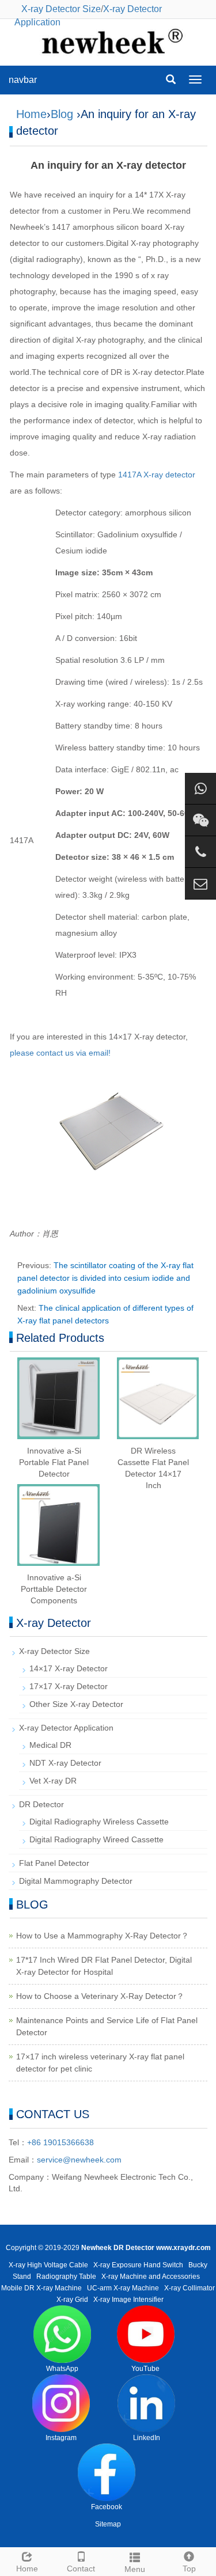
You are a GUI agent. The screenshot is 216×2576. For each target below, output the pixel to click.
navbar (23, 80)
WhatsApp (62, 2369)
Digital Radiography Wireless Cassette (99, 1822)
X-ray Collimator (190, 2288)
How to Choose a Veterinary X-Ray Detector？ (100, 1996)
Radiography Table (66, 2277)
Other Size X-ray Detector (76, 1704)
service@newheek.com (79, 2160)
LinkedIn (147, 2438)
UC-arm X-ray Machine (123, 2288)
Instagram (61, 2438)
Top (189, 2569)
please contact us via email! (60, 1053)
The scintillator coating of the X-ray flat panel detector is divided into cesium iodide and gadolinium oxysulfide (105, 1278)
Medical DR (50, 1745)
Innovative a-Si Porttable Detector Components (54, 1589)
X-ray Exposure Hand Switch (138, 2265)
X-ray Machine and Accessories (151, 2277)
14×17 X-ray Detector (69, 1668)
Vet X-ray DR (53, 1781)
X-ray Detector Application (66, 1728)
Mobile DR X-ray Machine (41, 2288)
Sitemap (108, 2524)
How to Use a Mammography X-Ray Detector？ (103, 1936)
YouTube (145, 2369)
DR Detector (41, 1804)
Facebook (107, 2507)
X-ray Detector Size (61, 9)
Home (31, 114)
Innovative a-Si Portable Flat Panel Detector (54, 1462)
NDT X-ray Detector (65, 1763)
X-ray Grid (72, 2300)
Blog (62, 114)
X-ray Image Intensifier (128, 2300)
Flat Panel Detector (54, 1863)
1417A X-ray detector (157, 475)
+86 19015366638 (60, 2142)
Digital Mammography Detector (76, 1881)
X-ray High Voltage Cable (48, 2265)
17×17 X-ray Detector (69, 1686)
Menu (135, 2569)
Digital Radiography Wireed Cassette (96, 1839)
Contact (81, 2569)
